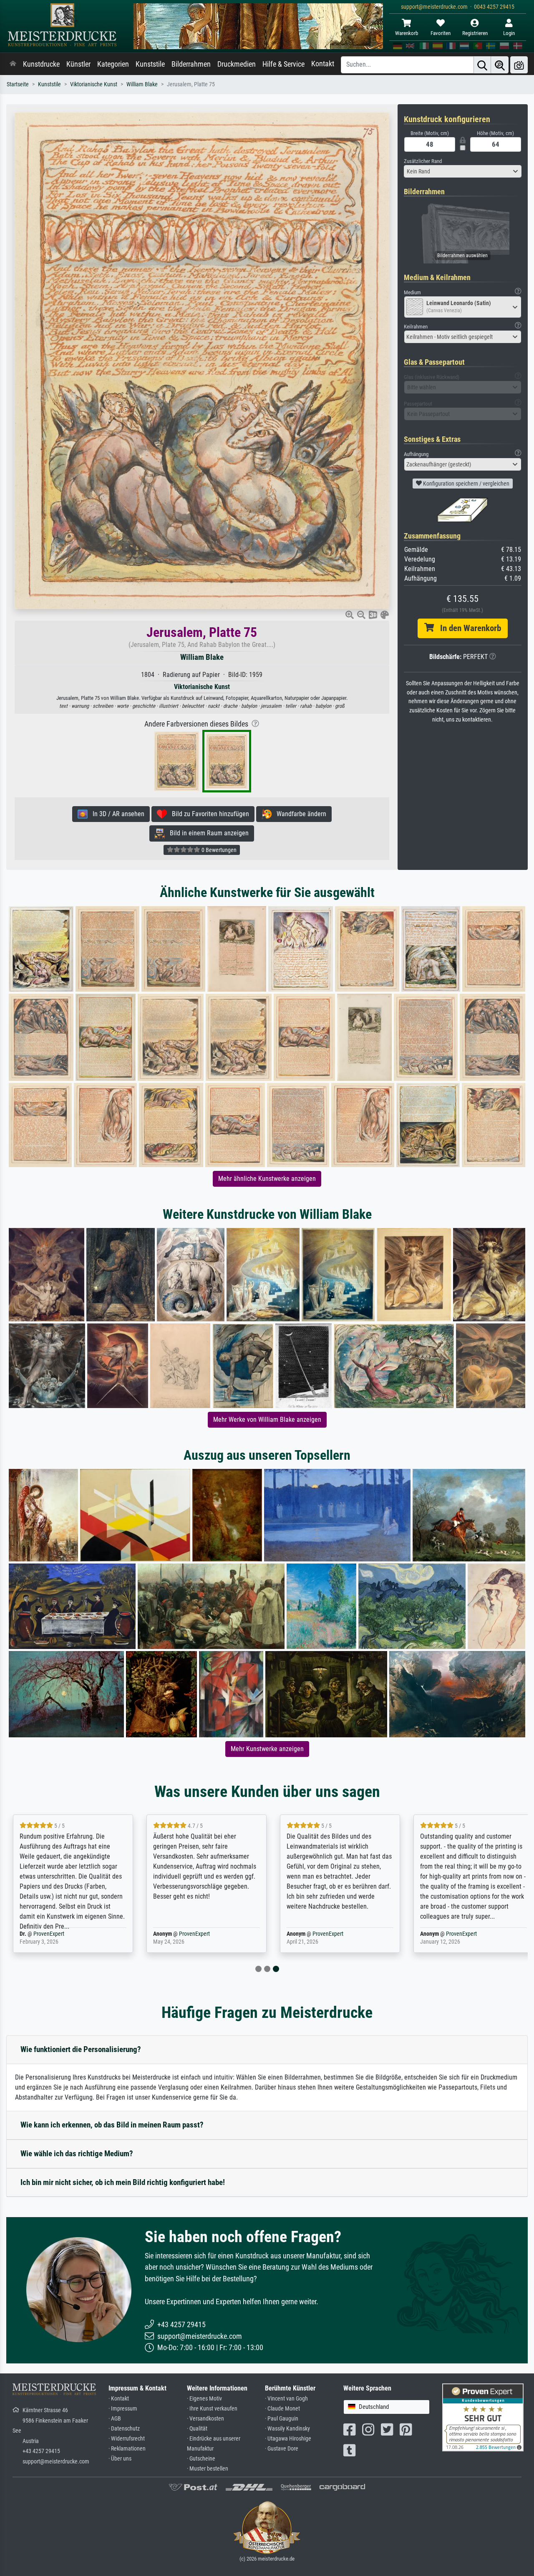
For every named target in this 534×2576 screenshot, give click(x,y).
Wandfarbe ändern (299, 814)
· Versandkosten (205, 2419)
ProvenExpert (49, 1934)
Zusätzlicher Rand (423, 161)
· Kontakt (119, 2399)
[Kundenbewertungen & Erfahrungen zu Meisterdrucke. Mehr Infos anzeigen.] (483, 2417)
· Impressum (123, 2409)
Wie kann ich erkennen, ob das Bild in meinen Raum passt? (112, 2125)
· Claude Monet (282, 2409)
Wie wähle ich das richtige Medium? (77, 2154)
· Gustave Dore (282, 2449)
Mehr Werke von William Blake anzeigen (267, 1420)
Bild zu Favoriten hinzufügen (208, 814)
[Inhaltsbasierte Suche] (500, 65)
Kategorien (113, 64)
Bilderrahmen (191, 64)
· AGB (115, 2419)
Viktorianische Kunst (94, 84)
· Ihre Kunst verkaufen (212, 2409)
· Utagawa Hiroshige (288, 2439)
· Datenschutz (124, 2429)
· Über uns (120, 2459)
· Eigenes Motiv (204, 2399)
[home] (13, 64)
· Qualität (197, 2429)
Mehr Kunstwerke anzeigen (267, 1749)
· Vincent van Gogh (286, 2399)
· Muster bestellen (208, 2469)
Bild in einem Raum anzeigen (207, 833)
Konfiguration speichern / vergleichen (466, 484)
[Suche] (482, 65)
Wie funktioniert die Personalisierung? (81, 2049)
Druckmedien (237, 64)
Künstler (78, 64)
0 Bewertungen (218, 850)
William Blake (142, 84)
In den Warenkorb (467, 628)
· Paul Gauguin (282, 2419)
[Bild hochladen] (519, 65)
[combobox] (463, 171)
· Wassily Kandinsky (287, 2429)
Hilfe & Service (283, 64)
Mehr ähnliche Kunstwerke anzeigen (267, 1179)
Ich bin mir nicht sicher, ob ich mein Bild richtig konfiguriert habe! (123, 2182)
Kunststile (150, 64)
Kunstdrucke (41, 64)
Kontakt (323, 64)
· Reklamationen (127, 2449)
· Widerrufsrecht (127, 2439)
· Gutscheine (201, 2459)
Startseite (18, 84)
